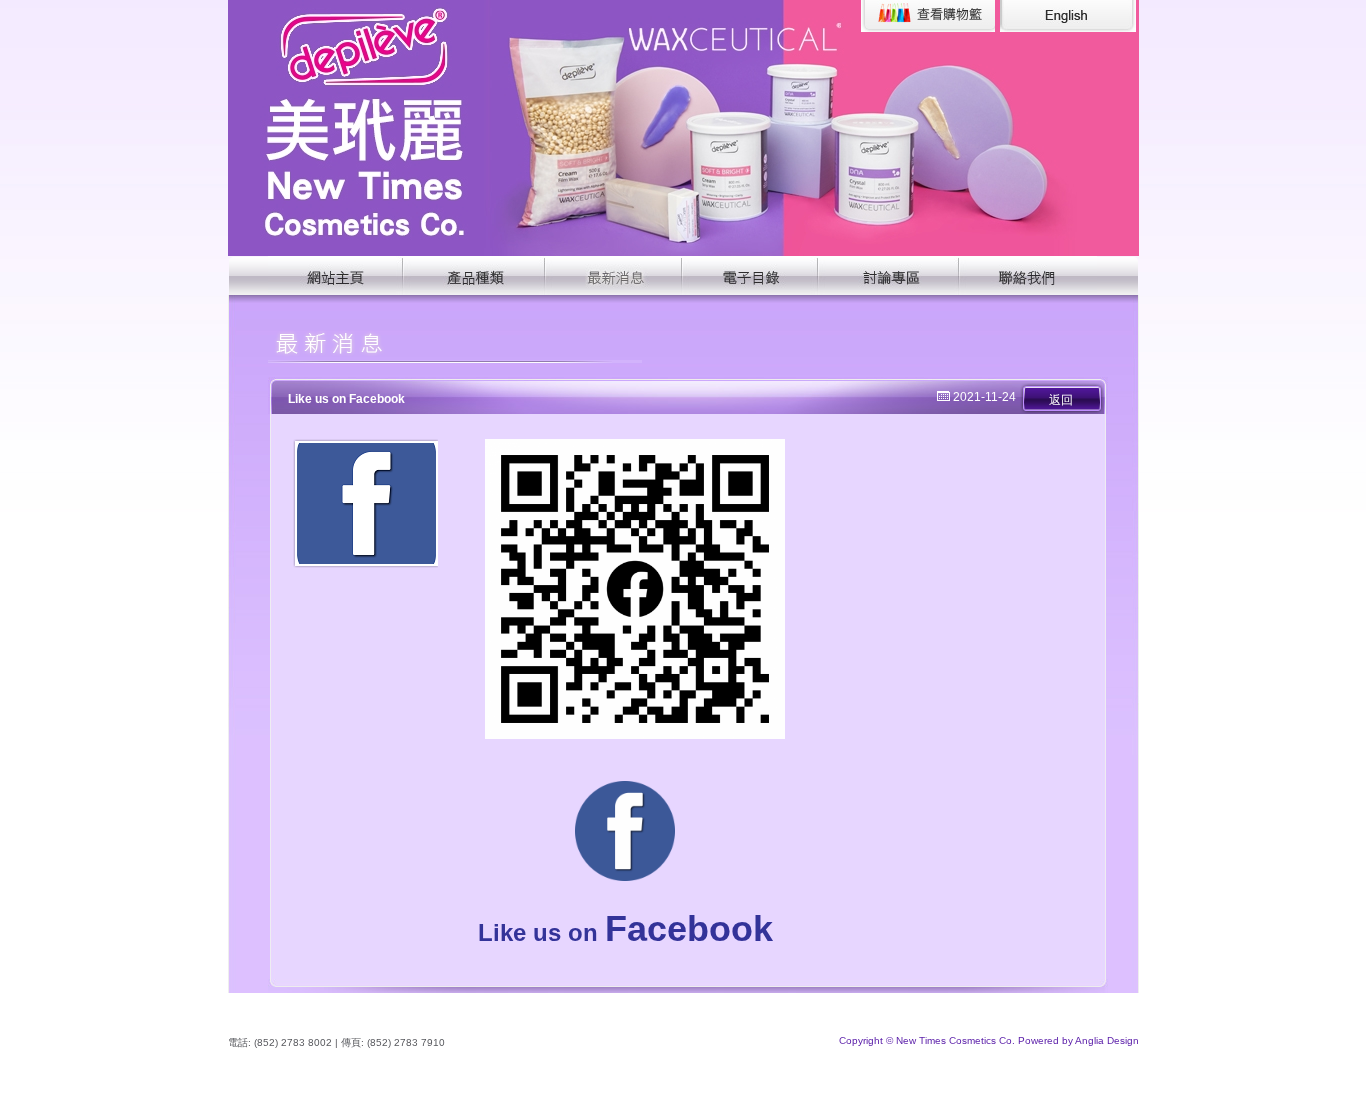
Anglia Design (1107, 1040)
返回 (1061, 400)
